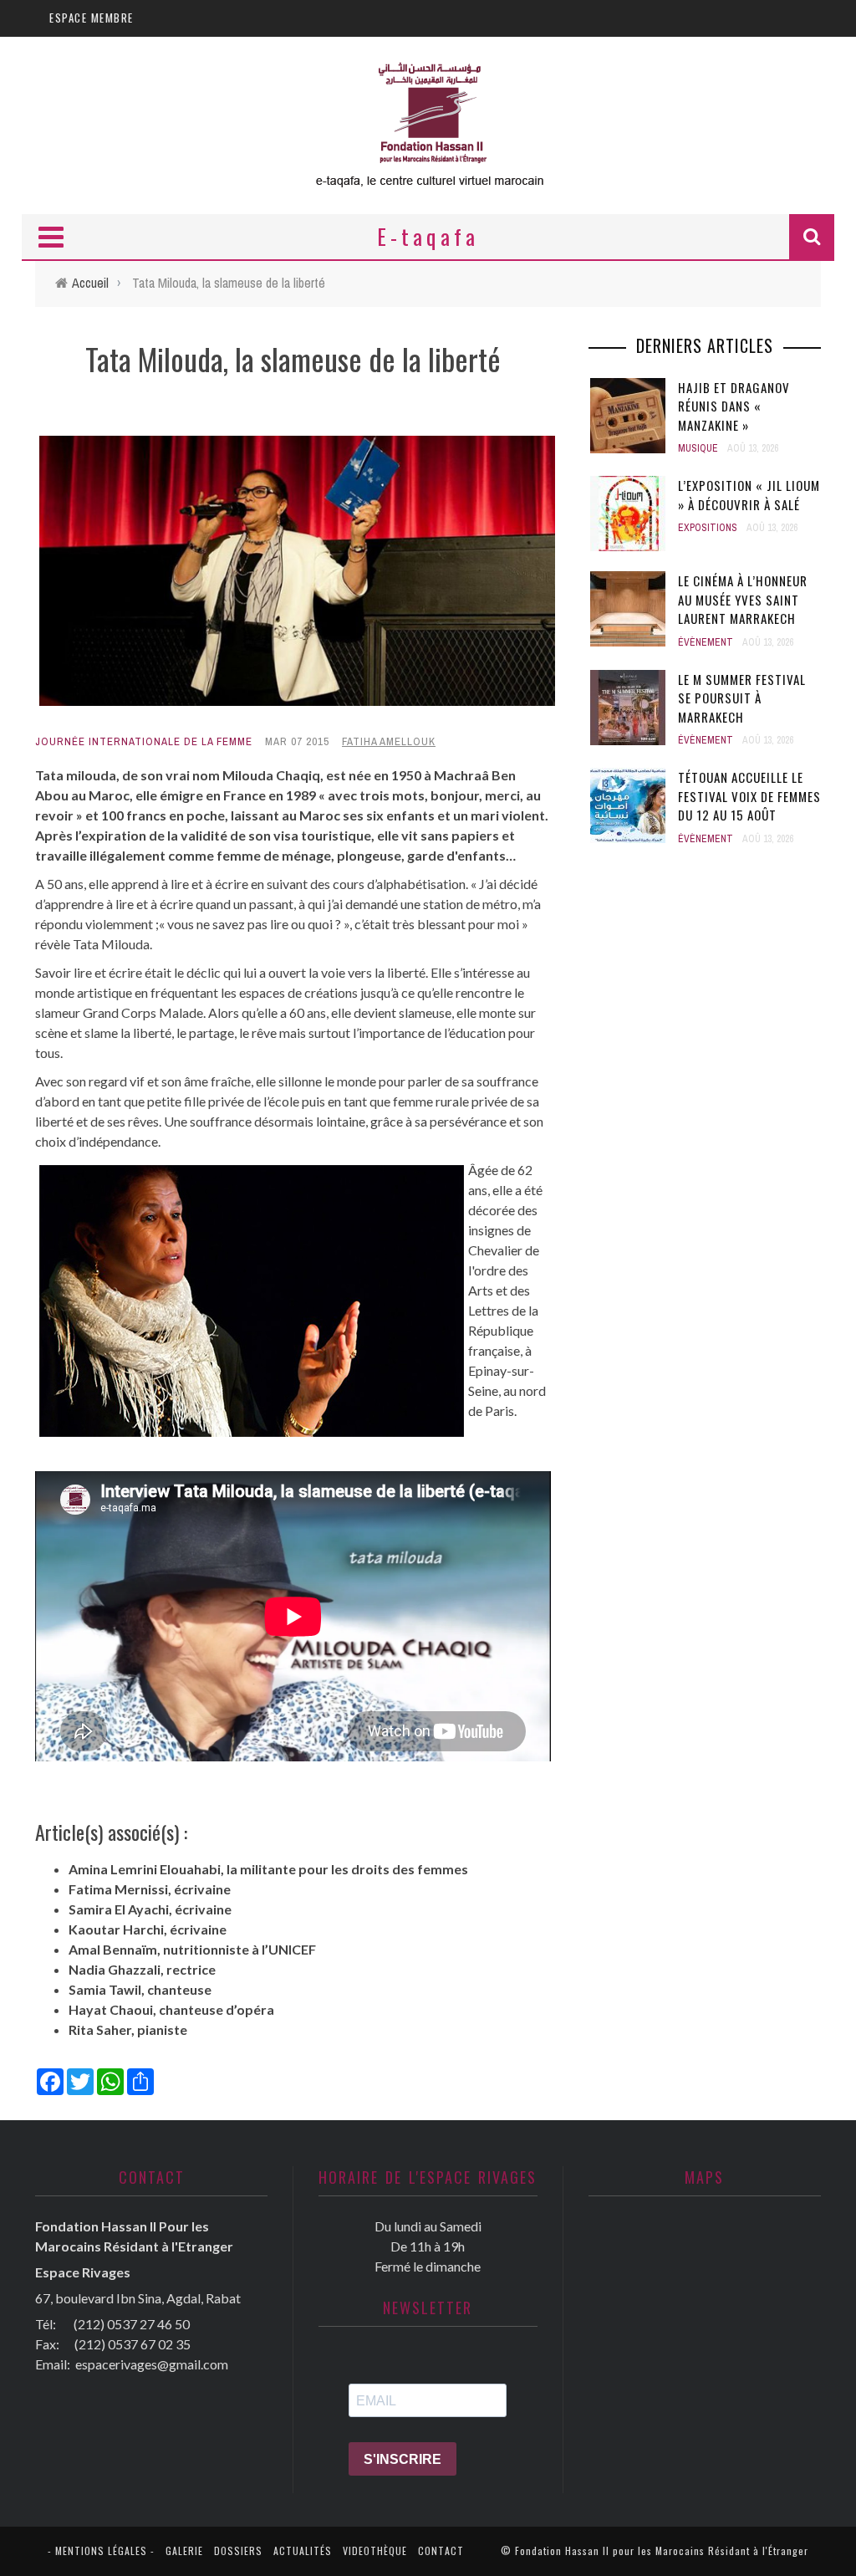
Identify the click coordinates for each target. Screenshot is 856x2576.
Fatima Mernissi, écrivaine (150, 1889)
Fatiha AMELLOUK (389, 741)
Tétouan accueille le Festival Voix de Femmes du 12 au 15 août (749, 796)
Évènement (706, 642)
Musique (698, 448)
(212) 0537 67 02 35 (132, 2344)
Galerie (184, 2550)
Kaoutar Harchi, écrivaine (148, 1929)
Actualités (303, 2550)
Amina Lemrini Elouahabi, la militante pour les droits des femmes (268, 1869)
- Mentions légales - (101, 2550)
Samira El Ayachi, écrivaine (150, 1909)
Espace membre (92, 18)
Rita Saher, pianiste (128, 2029)
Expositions (708, 528)
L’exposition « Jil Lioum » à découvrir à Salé (749, 495)
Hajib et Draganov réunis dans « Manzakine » (734, 406)
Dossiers (238, 2550)
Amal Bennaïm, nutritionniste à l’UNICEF (192, 1949)
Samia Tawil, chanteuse (140, 1989)
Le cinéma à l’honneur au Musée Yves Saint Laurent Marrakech (743, 599)
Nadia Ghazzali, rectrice (142, 1969)
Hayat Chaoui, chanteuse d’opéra (171, 2009)
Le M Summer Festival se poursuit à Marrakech (742, 698)
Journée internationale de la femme (144, 741)
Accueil (90, 283)
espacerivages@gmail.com (152, 2364)
